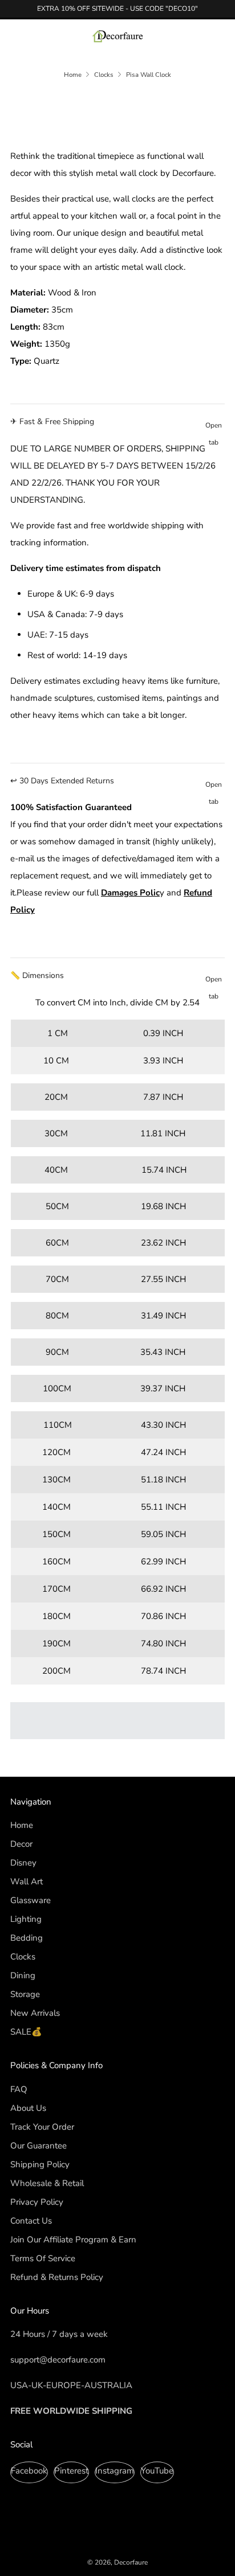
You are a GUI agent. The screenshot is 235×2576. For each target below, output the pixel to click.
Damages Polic (130, 893)
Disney (23, 1863)
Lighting (26, 1919)
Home (73, 75)
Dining (23, 1975)
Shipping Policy (40, 2164)
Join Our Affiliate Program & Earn (73, 2240)
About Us (28, 2108)
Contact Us (31, 2221)
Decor (21, 1844)
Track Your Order (42, 2127)
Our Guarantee (39, 2146)
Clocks (104, 75)
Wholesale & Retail (47, 2183)
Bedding (27, 1938)
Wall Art (27, 1881)
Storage (25, 1994)
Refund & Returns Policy (57, 2277)
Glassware (31, 1900)
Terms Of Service (43, 2258)
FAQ (19, 2089)
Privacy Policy (37, 2202)
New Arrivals (35, 2013)
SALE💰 (26, 2032)
